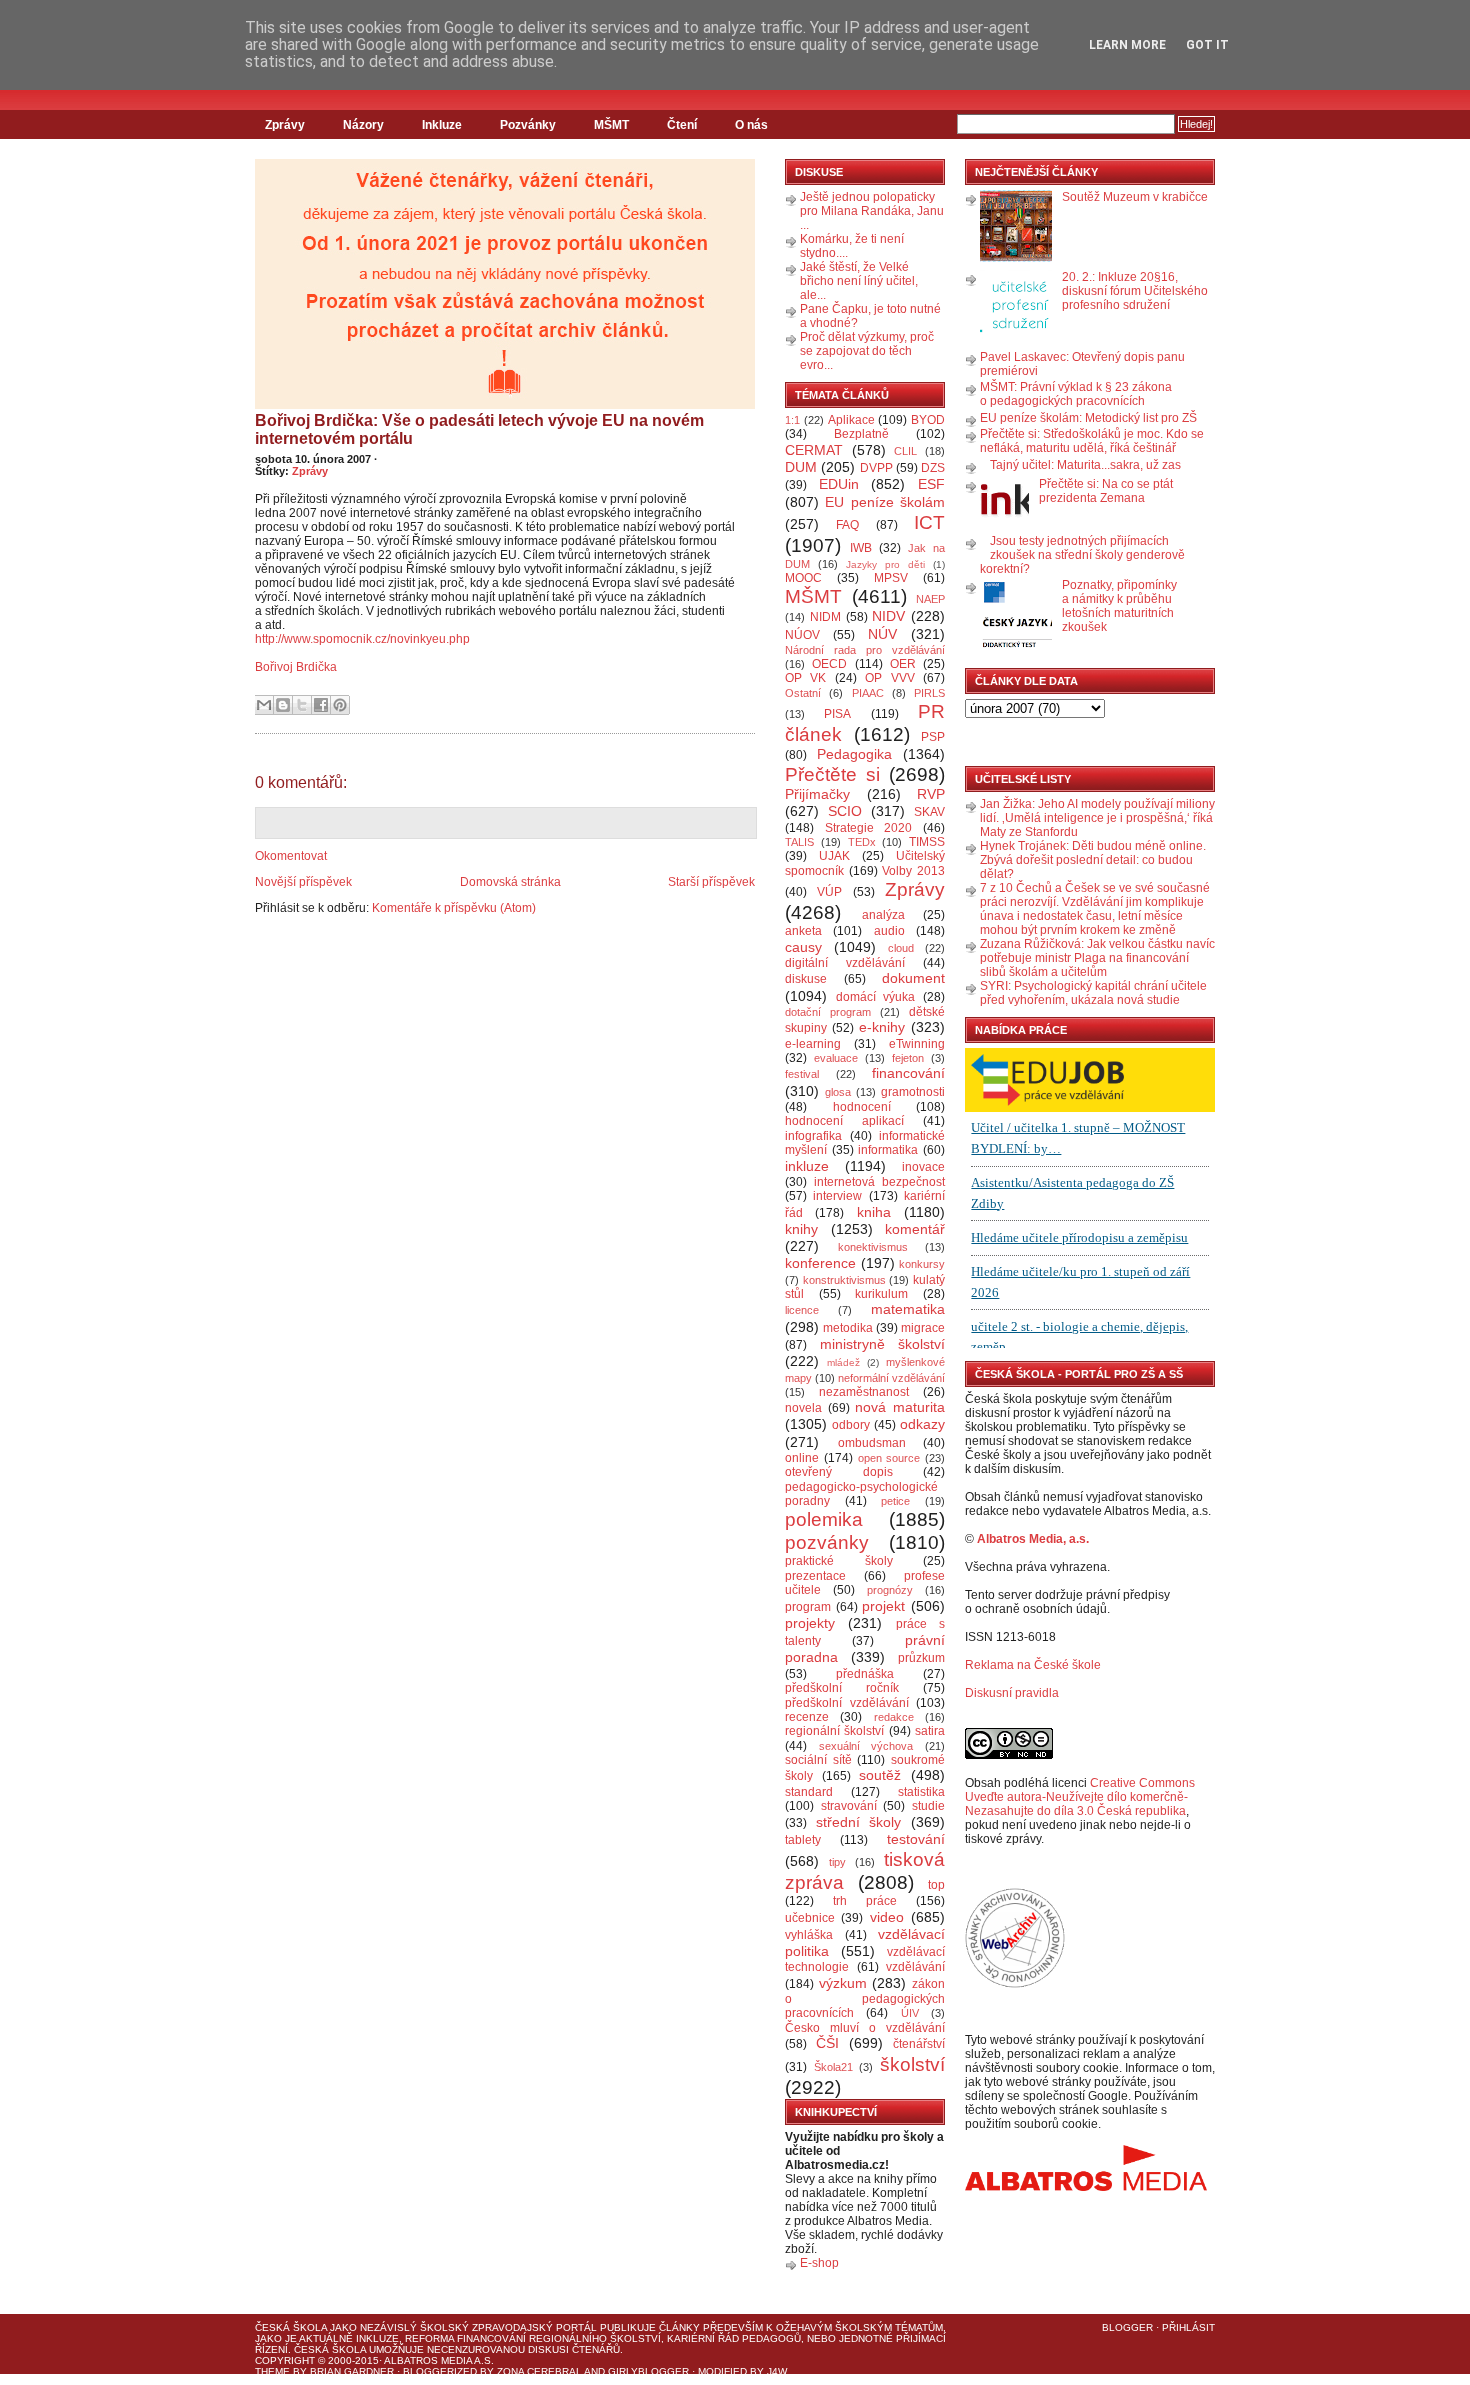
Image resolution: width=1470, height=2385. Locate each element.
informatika (888, 1150)
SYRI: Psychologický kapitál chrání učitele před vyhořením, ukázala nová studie (1093, 993)
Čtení (682, 125)
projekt (883, 1606)
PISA (837, 714)
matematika (908, 1309)
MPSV (891, 578)
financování (908, 1073)
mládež (843, 1362)
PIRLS (929, 693)
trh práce (865, 1901)
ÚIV (910, 2013)
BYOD (928, 420)
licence (802, 1310)
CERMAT (814, 450)
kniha (874, 1212)
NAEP (930, 599)
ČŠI (827, 2043)
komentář (915, 1229)
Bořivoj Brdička (296, 667)
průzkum (921, 1658)
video (887, 1917)
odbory (851, 1425)
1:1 (792, 420)
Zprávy (285, 125)
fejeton (908, 1058)
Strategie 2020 (869, 828)
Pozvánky (528, 125)
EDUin (839, 484)
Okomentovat (291, 856)
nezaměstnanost (864, 1392)
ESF (931, 484)
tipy (837, 1862)
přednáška (865, 1674)
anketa (803, 931)
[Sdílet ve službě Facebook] (321, 705)
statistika (921, 1792)
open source (889, 1458)
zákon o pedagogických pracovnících (865, 1999)
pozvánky (827, 1542)
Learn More (1127, 45)
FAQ (847, 525)
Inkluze (442, 125)
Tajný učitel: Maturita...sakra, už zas (1085, 465)
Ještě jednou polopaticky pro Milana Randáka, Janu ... (872, 211)
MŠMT (611, 125)
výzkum (843, 1983)
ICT (929, 522)
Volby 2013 (913, 871)
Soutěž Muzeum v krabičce (1135, 197)
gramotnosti (913, 1092)
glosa (838, 1092)
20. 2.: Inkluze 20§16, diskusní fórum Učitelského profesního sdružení (1135, 291)
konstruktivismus (844, 1280)
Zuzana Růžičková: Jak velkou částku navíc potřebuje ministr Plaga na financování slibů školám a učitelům (1097, 958)
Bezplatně (861, 434)
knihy (801, 1229)
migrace (923, 1328)
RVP (931, 794)
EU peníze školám (885, 502)
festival (802, 1074)
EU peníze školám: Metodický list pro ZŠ (1088, 418)
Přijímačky (817, 794)
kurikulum (881, 1294)
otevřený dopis (839, 1472)
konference (820, 1263)
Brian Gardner (352, 2371)
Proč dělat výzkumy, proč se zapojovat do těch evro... (867, 351)
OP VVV (889, 678)
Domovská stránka (510, 882)
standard (809, 1792)
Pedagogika (854, 754)
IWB (861, 548)
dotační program (828, 1012)
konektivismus (873, 1247)
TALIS (799, 842)
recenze (807, 1717)
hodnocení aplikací (844, 1121)
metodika (848, 1328)
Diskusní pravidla (1012, 1693)
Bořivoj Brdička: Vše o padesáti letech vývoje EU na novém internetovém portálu (479, 429)
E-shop (819, 2263)
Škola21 (833, 2067)
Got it (1207, 45)
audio (889, 931)
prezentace (815, 1576)
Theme (272, 2371)
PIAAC (868, 693)
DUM (801, 467)
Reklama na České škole (1033, 1665)
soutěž (880, 1775)
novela (803, 1408)
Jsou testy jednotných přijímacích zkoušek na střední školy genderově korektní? (1082, 555)
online (802, 1458)
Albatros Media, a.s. (1033, 1539)
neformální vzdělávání (891, 1378)
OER (903, 664)
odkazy (922, 1424)
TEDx (862, 842)
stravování (849, 1806)
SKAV (929, 812)
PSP (933, 737)
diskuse (806, 979)
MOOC (803, 578)
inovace (923, 1167)
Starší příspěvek (711, 882)
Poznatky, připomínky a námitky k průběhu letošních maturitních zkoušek (1119, 606)
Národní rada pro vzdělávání (865, 650)
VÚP (829, 892)
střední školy (859, 1822)
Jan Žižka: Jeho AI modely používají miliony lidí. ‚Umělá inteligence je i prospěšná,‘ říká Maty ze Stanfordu (1097, 818)
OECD (829, 664)
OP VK (805, 678)
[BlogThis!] (283, 705)
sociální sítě (818, 1760)
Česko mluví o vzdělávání (865, 2028)
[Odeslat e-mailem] (264, 705)
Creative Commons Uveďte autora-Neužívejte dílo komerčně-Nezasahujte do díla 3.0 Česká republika (1080, 1797)
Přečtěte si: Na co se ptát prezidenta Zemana (1106, 491)
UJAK (834, 856)
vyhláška (809, 1935)
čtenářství (919, 2044)
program (808, 1607)
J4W (777, 2371)
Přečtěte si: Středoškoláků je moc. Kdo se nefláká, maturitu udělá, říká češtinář (1092, 441)
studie (928, 1806)
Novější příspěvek (303, 882)
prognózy (890, 1590)
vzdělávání (915, 1967)
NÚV (882, 634)
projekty (810, 1623)
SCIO (845, 811)
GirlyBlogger (648, 2371)
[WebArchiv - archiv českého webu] (1015, 1984)
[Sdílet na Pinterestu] (340, 705)
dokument (913, 978)
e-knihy (882, 1027)
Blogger (1127, 2327)
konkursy (922, 1264)
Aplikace (851, 420)
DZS (933, 468)
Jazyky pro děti (885, 564)
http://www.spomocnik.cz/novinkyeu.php (362, 639)
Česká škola (291, 2327)
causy (803, 947)
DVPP (876, 468)
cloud (901, 948)
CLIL (905, 451)
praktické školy (839, 1561)
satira (930, 1731)
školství (912, 2064)
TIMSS (927, 842)
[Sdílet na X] (302, 705)
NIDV (888, 616)
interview (837, 1196)
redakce (894, 1717)
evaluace (836, 1058)
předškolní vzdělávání (847, 1703)
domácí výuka (876, 997)
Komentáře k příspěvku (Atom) (454, 908)
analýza (883, 915)
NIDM (825, 617)
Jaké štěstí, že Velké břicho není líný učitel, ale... (859, 281)
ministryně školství (883, 1344)
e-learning (813, 1044)
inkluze (807, 1166)
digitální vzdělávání (845, 963)
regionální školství (834, 1731)
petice (895, 1501)
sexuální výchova (866, 1746)
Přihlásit (1188, 2327)
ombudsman (872, 1443)
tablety (803, 1840)
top (936, 1885)
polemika (824, 1519)
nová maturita (900, 1407)
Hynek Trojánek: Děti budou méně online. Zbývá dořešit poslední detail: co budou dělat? (1093, 860)
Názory (363, 125)
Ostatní (803, 693)
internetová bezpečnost (879, 1182)
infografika (813, 1136)
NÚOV (802, 635)
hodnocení (862, 1107)
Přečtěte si (832, 774)
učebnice (810, 1918)
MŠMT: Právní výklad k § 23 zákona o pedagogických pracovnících (1076, 394)
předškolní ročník (842, 1688)
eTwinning (917, 1044)
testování (916, 1839)
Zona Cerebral (539, 2371)
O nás (751, 125)
